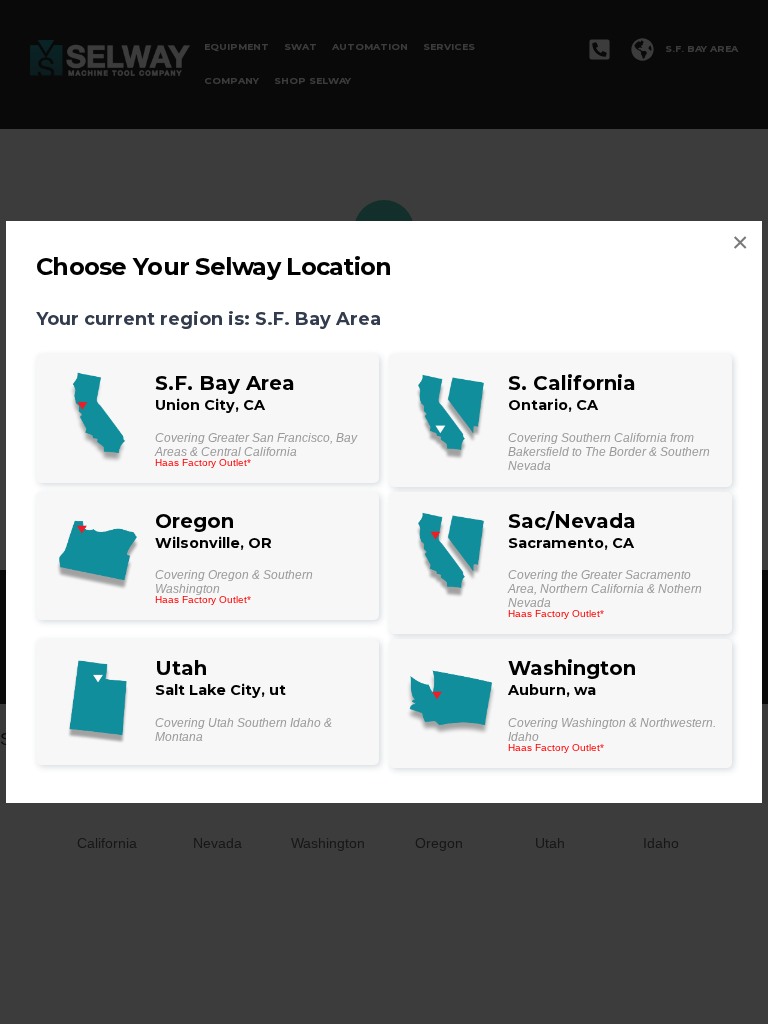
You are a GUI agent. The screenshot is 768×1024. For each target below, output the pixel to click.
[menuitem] (207, 418)
